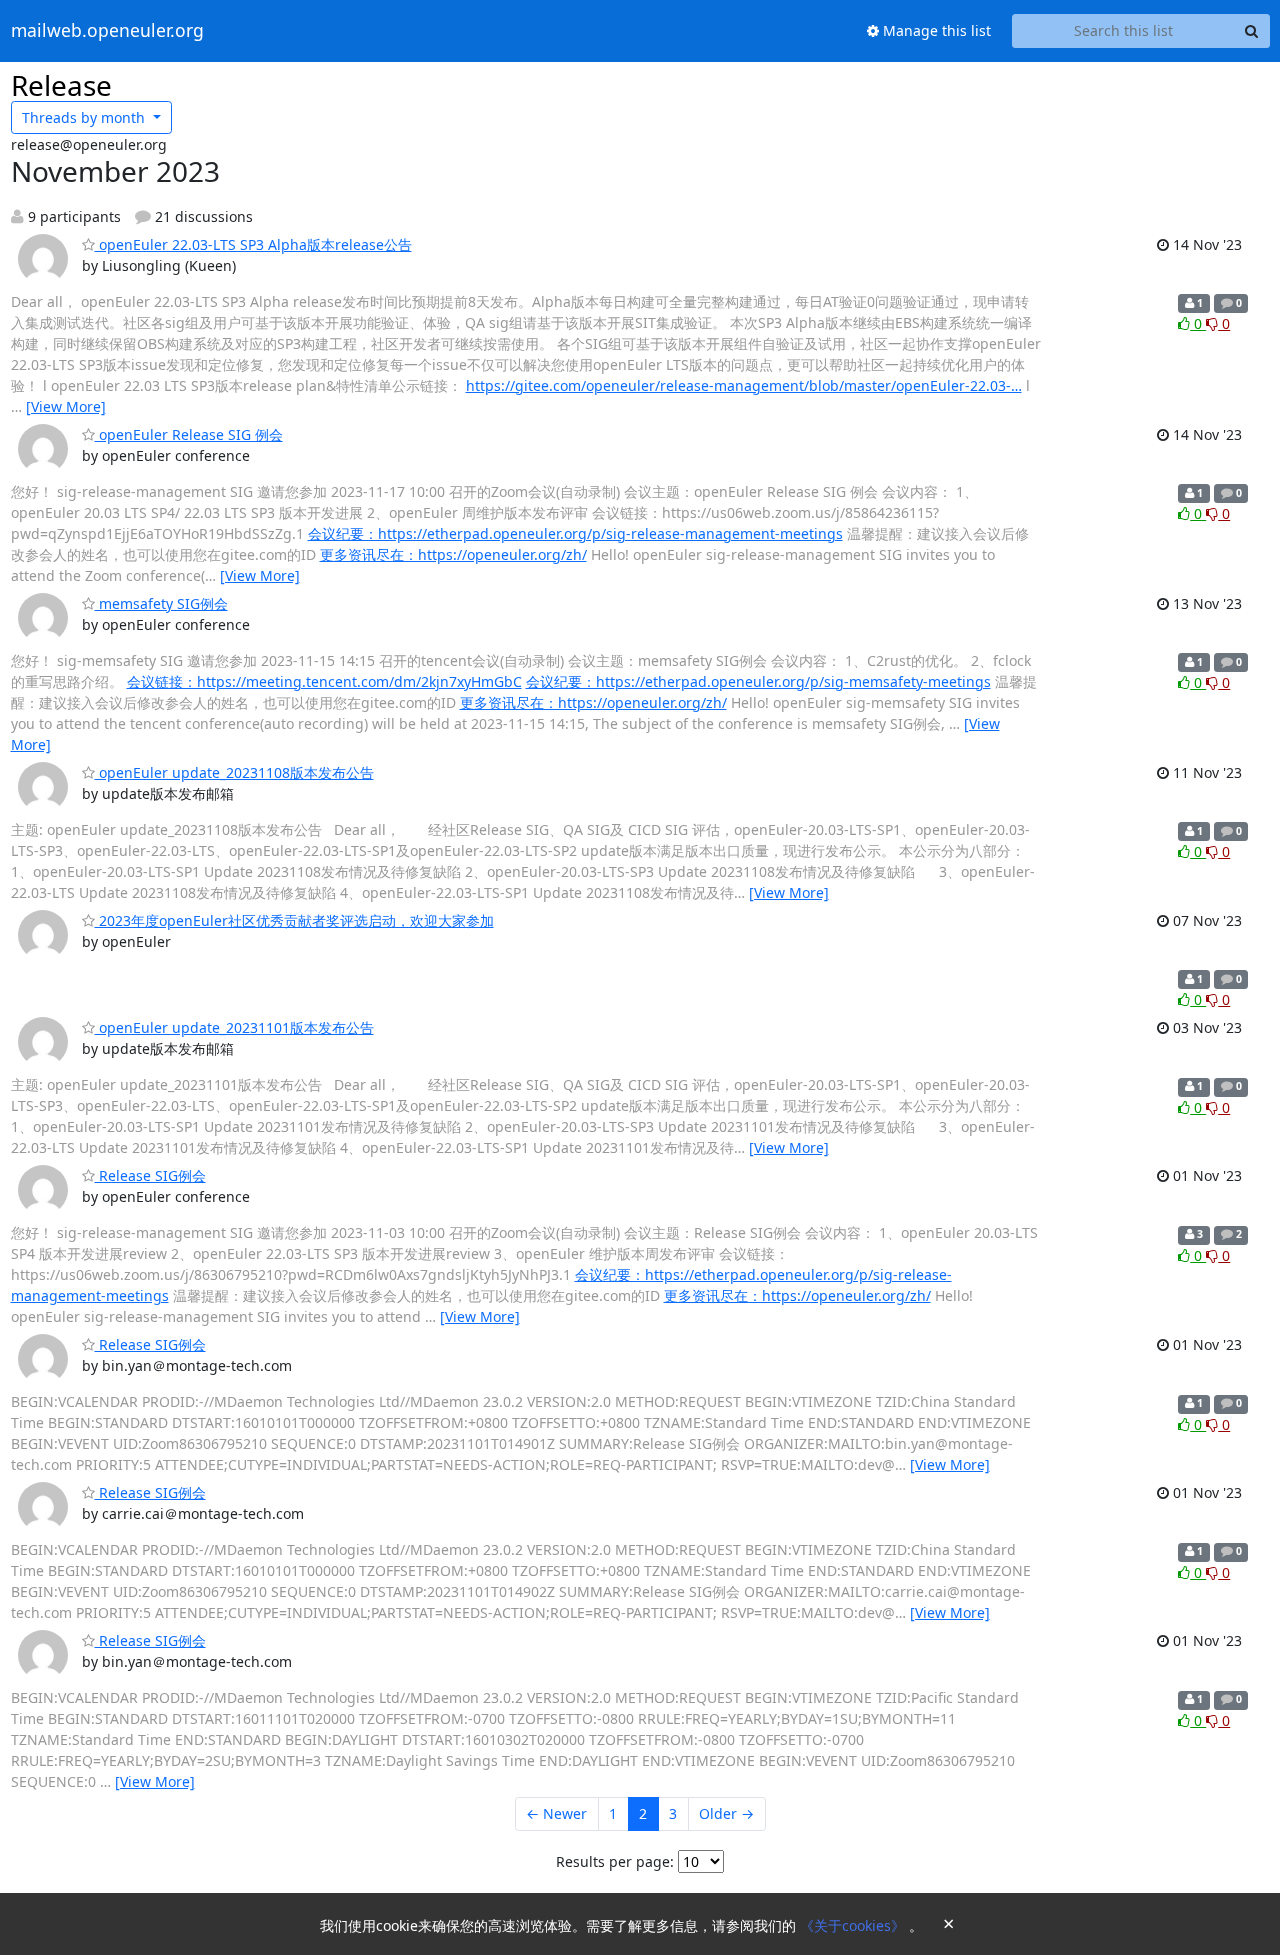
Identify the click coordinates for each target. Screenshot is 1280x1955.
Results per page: (615, 1861)
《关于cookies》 (854, 1925)
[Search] (1252, 31)
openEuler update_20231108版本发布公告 (234, 772)
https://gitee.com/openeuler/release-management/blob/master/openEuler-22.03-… (744, 385)
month (85, 117)
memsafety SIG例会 (161, 603)
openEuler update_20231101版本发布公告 (234, 1027)
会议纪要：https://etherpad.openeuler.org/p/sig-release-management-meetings (575, 533)
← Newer (556, 1813)
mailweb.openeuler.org (107, 31)
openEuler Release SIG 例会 (189, 434)
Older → (726, 1813)
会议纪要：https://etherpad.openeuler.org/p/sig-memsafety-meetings (758, 681)
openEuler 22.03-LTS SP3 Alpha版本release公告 (253, 244)
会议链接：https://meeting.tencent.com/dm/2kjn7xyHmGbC (324, 681)
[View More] (66, 406)
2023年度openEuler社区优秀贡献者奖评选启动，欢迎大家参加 (294, 920)
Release (61, 85)
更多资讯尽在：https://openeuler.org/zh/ (453, 554)
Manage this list (935, 30)
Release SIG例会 (150, 1175)
